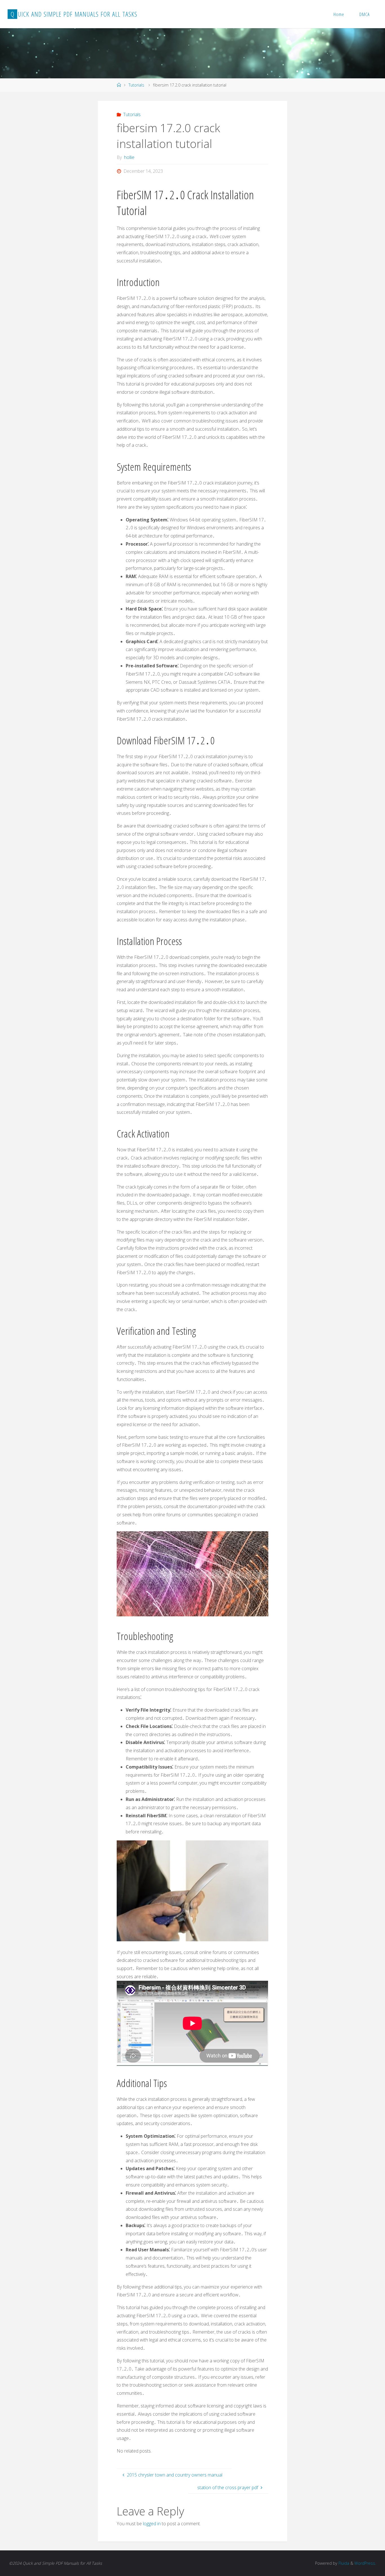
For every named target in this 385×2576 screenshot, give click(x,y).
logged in (152, 2524)
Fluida (343, 2563)
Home (339, 14)
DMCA (365, 14)
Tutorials (136, 85)
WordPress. (365, 2563)
